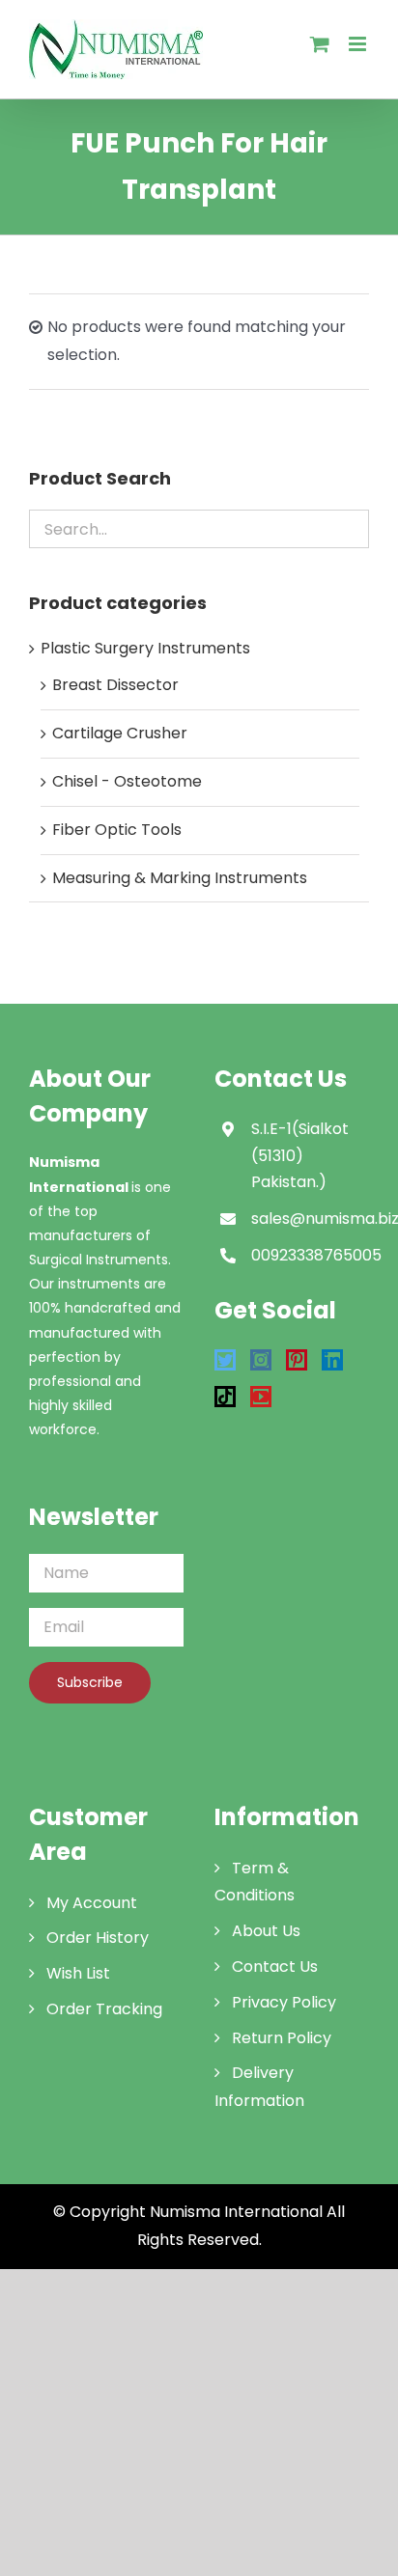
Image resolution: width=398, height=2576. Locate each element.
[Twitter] (225, 1360)
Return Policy (282, 2038)
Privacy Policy (284, 2002)
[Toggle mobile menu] (359, 44)
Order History (98, 1938)
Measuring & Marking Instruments (180, 878)
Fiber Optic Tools (117, 830)
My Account (92, 1903)
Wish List (78, 1973)
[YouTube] (261, 1397)
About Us (266, 1931)
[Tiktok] (225, 1397)
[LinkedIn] (332, 1360)
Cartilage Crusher (120, 733)
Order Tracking (104, 2009)
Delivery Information (259, 2087)
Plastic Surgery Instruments (145, 648)
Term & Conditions (255, 1882)
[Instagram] (261, 1360)
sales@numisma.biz (310, 1219)
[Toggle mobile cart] (320, 44)
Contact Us (275, 1967)
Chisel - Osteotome (127, 781)
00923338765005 (310, 1255)
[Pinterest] (297, 1360)
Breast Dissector (115, 685)
